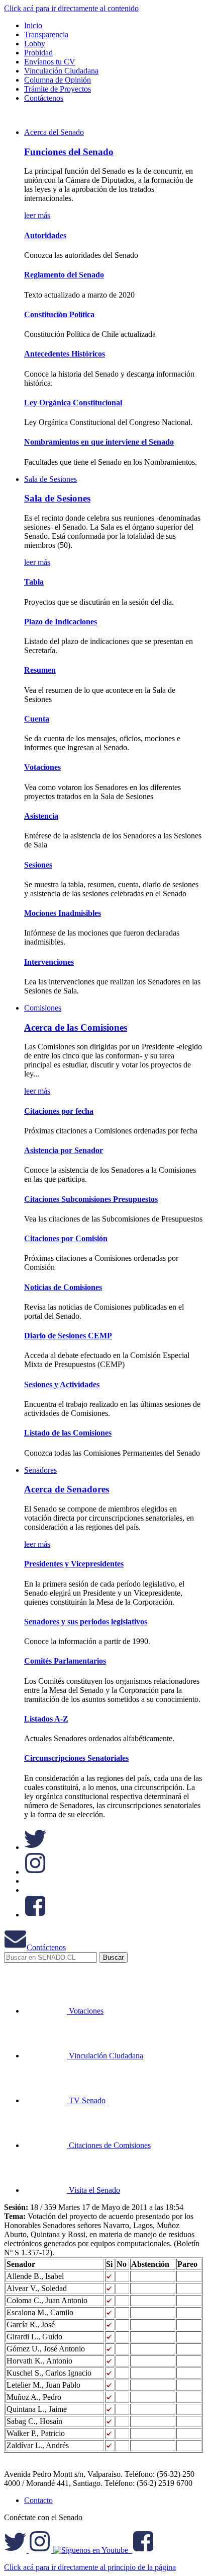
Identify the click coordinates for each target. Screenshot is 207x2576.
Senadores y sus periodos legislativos (86, 1622)
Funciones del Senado (69, 152)
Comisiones (43, 1008)
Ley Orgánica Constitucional (73, 403)
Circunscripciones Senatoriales (76, 1758)
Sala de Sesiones (50, 479)
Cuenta (37, 719)
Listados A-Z (46, 1719)
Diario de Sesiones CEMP (68, 1336)
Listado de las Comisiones (68, 1433)
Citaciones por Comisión (66, 1238)
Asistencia (41, 816)
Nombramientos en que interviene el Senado (99, 442)
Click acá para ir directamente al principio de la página (90, 2567)
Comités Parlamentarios (65, 1661)
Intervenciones (49, 962)
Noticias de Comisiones (63, 1287)
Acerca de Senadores (67, 1489)
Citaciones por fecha (59, 1111)
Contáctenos (46, 1947)
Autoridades (45, 235)
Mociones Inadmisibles (63, 913)
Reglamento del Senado (64, 275)
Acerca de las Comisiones (76, 1027)
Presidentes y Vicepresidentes (74, 1564)
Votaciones (42, 767)
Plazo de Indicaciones (61, 622)
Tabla (34, 582)
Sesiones (38, 865)
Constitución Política (59, 314)
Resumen (40, 670)
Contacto (38, 2500)
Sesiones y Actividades (62, 1384)
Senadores (40, 1470)
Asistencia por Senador (64, 1150)
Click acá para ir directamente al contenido (71, 8)
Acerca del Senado (54, 132)
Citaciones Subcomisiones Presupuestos (91, 1199)
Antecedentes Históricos (65, 354)
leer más (37, 215)
